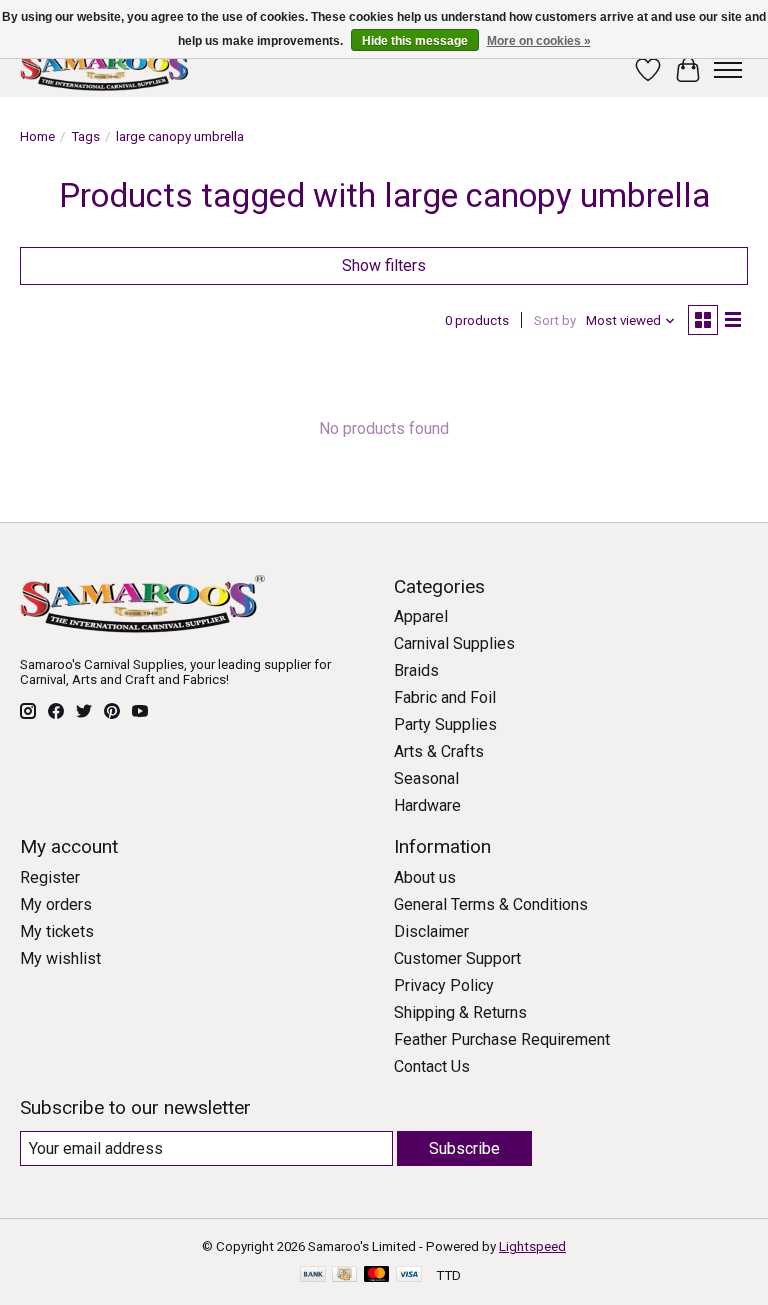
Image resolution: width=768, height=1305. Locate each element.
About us (425, 877)
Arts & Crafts (439, 751)
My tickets (57, 931)
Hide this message (415, 41)
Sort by (555, 320)
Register (50, 877)
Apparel (421, 616)
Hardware (427, 805)
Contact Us (432, 1066)
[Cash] (344, 1275)
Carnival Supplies (454, 643)
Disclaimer (431, 931)
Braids (416, 670)
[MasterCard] (377, 1275)
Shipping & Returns (460, 1012)
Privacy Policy (444, 985)
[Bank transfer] (313, 1275)
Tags (85, 136)
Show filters (384, 265)
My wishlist (60, 958)
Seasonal (426, 778)
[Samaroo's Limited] (107, 69)
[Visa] (409, 1275)
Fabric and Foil (445, 697)
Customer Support (457, 958)
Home (37, 136)
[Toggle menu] (728, 70)
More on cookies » (539, 41)
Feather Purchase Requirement (502, 1039)
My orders (56, 904)
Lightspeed (532, 1246)
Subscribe (464, 1148)
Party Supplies (445, 724)
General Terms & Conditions (491, 904)
